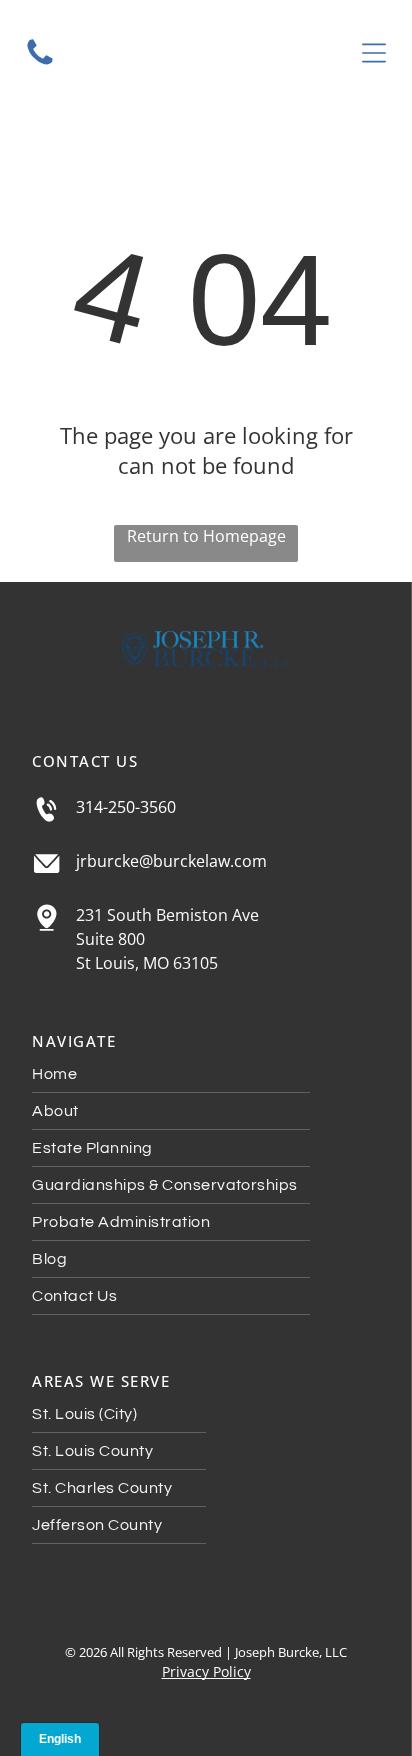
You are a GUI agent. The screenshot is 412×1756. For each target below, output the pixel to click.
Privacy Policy (206, 1671)
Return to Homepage (206, 536)
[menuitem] (205, 1074)
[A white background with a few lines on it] (40, 63)
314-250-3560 (126, 807)
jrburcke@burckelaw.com (171, 861)
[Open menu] (374, 53)
